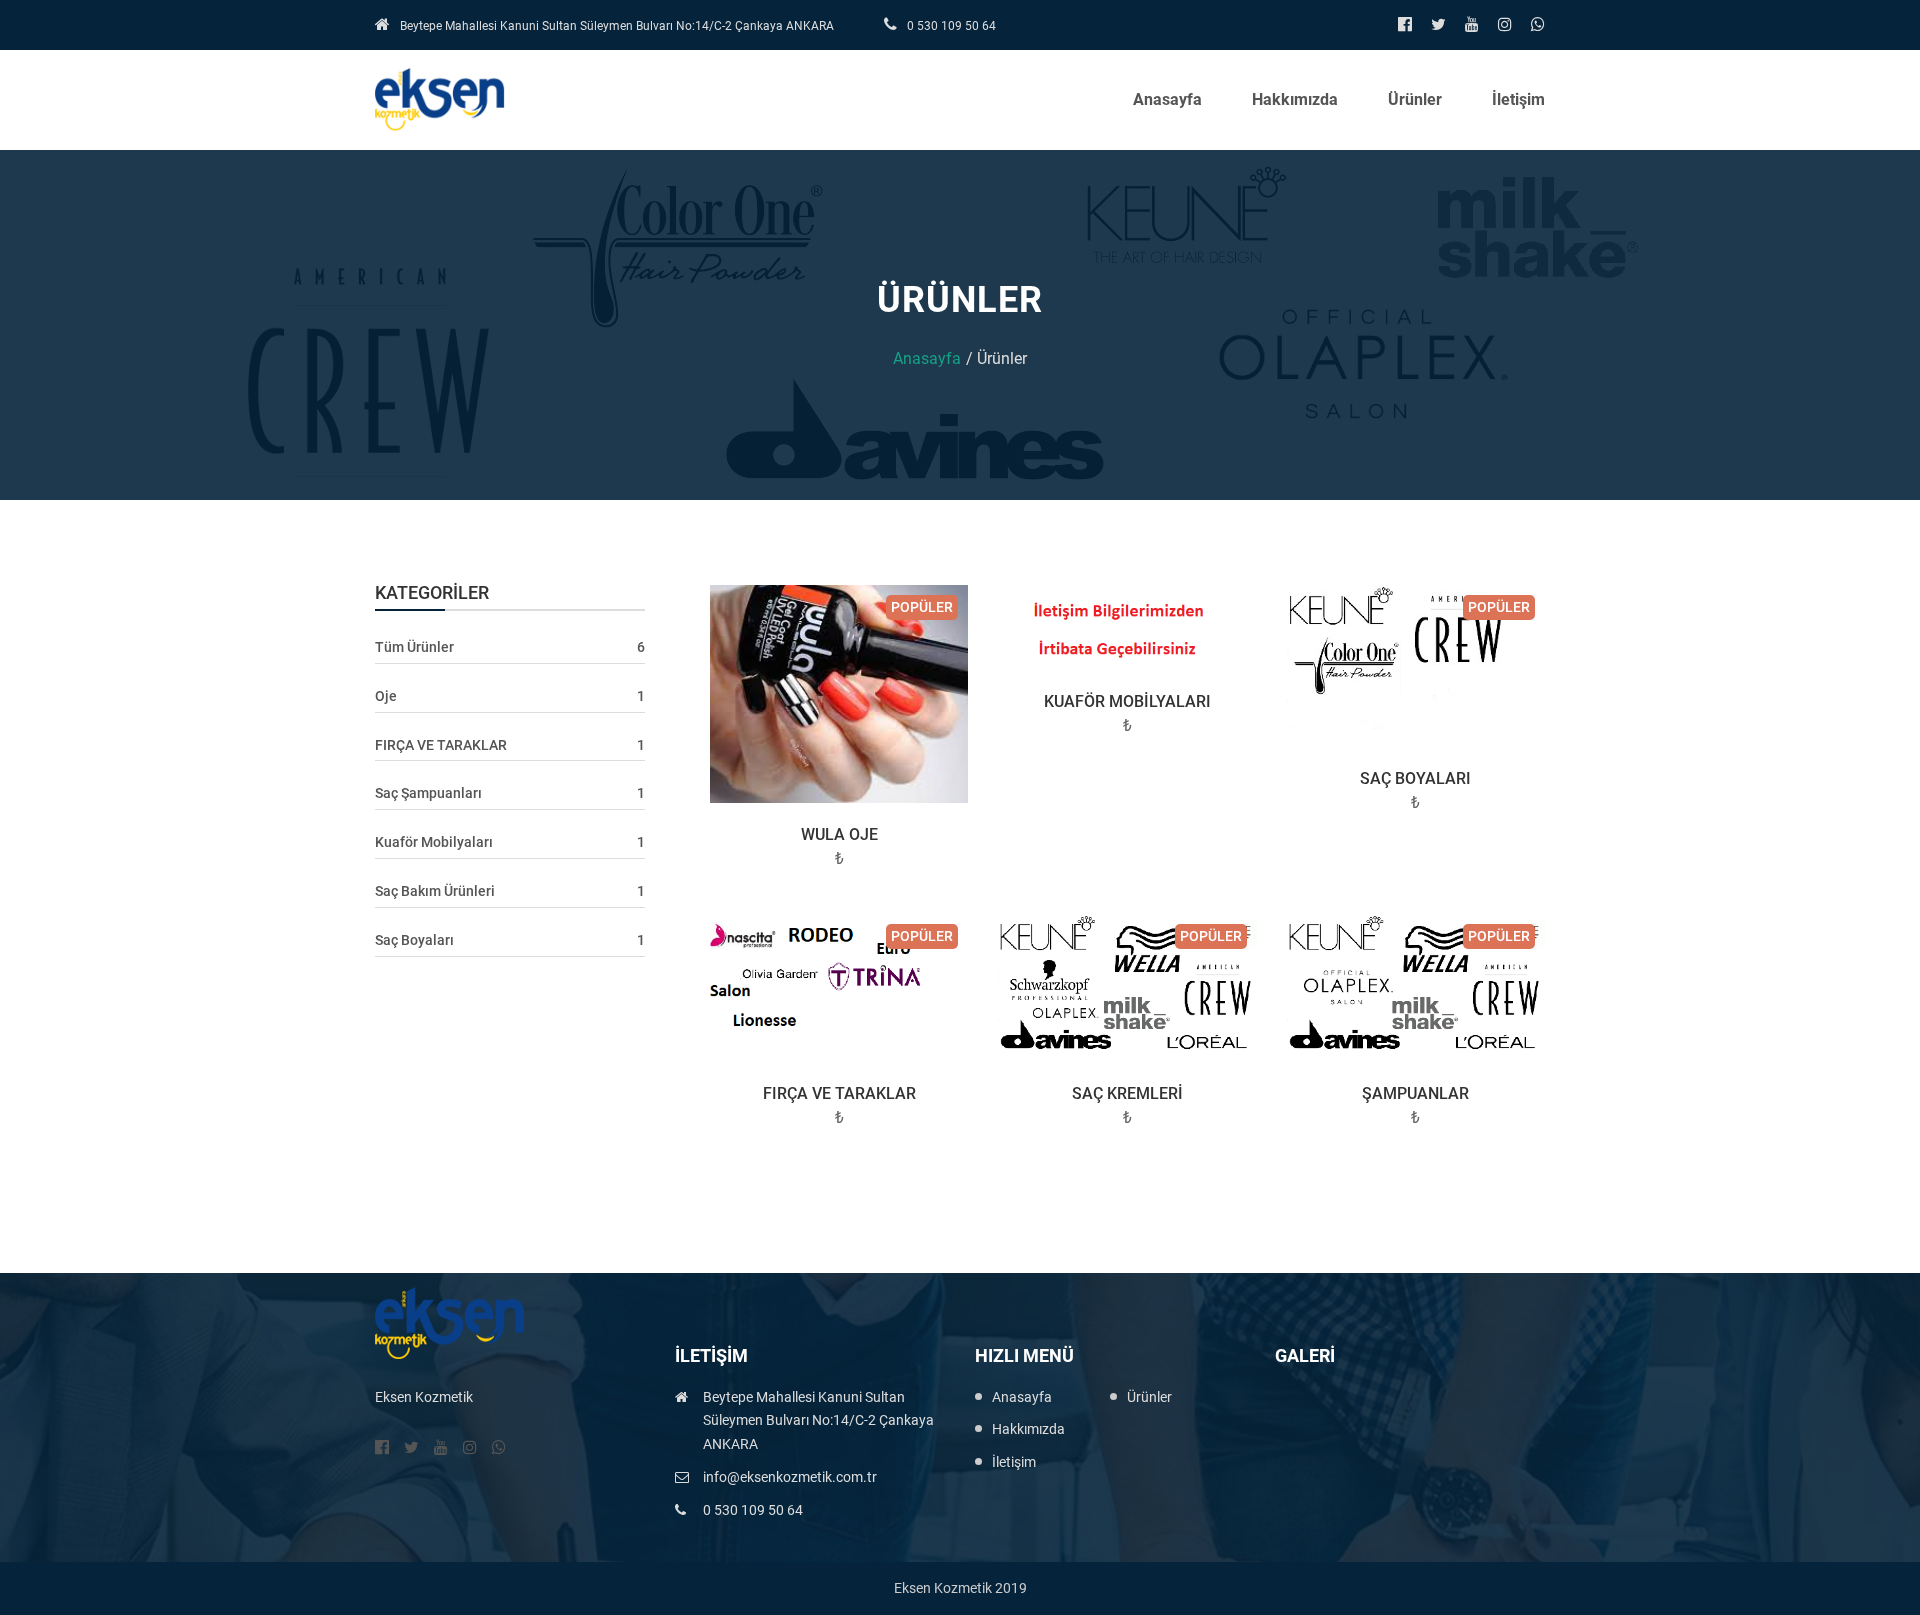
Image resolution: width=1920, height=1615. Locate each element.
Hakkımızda (1295, 99)
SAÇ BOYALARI (1415, 778)
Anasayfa (1167, 99)
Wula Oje (839, 834)
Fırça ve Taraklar (839, 1093)
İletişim (1518, 99)
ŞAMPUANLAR (1415, 1093)
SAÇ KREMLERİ (1127, 1093)
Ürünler (1415, 99)
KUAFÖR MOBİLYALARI (1127, 701)
